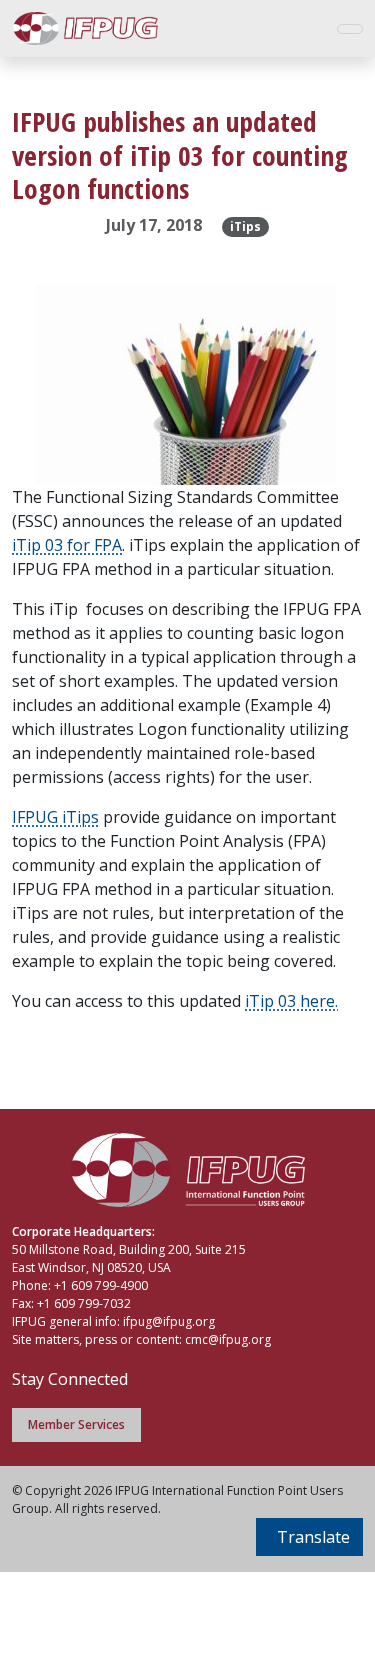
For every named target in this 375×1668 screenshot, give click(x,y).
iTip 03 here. (291, 1001)
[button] (309, 1537)
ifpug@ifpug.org (169, 1321)
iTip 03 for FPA (67, 545)
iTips (245, 226)
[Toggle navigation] (350, 29)
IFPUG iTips (55, 817)
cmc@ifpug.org (228, 1339)
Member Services (76, 1424)
